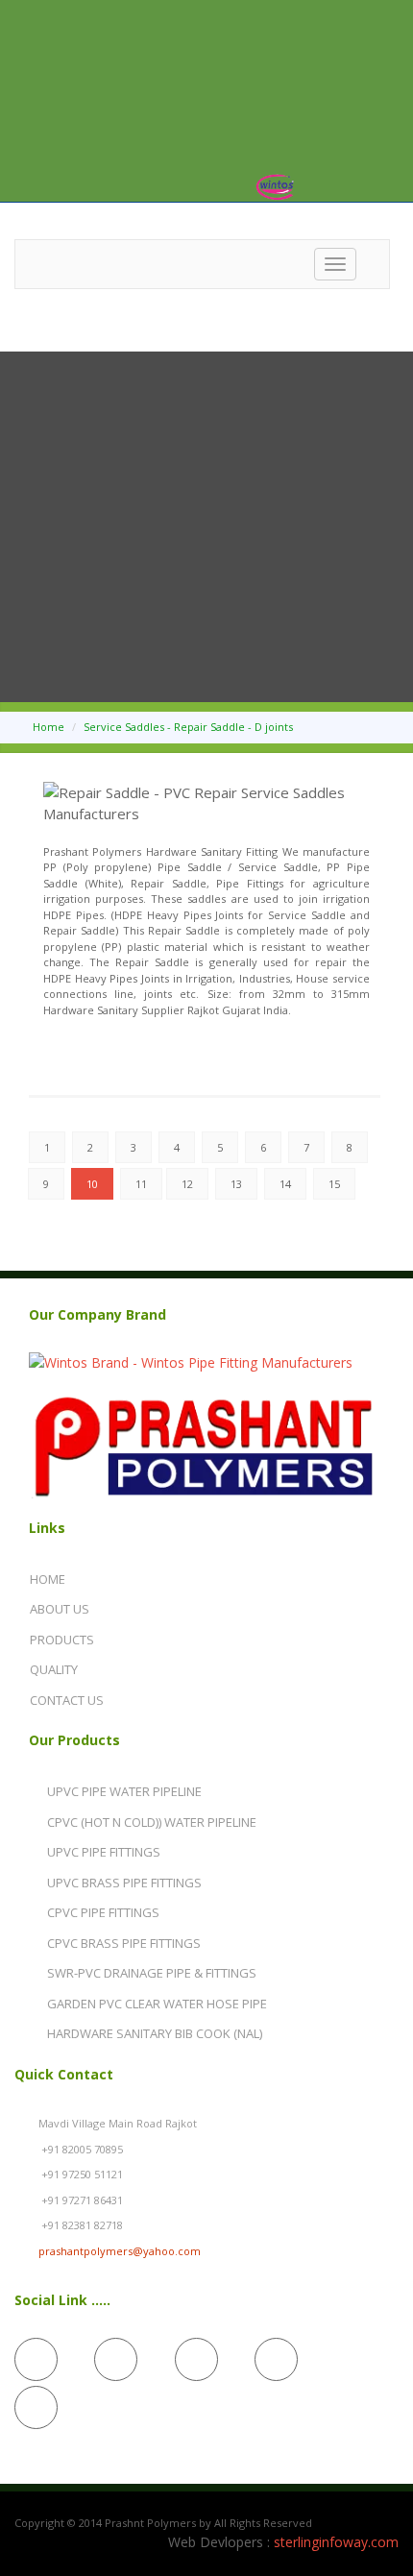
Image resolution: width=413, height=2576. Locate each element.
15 (334, 1184)
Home (49, 727)
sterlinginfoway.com (336, 2542)
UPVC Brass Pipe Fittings (124, 1883)
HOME (48, 1579)
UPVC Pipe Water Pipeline (124, 1791)
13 (236, 1184)
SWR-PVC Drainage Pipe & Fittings (152, 1973)
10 (92, 1184)
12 (187, 1184)
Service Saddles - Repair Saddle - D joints (188, 727)
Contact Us (67, 1700)
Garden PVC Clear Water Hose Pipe (157, 2004)
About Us (60, 1609)
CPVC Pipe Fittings (103, 1912)
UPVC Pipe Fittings (104, 1852)
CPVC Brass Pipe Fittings (124, 1943)
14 (285, 1184)
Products (62, 1640)
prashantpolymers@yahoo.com (120, 2251)
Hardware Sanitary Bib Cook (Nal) (155, 2033)
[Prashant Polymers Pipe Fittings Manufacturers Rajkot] (203, 1362)
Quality (54, 1669)
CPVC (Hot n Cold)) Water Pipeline (152, 1822)
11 (141, 1184)
